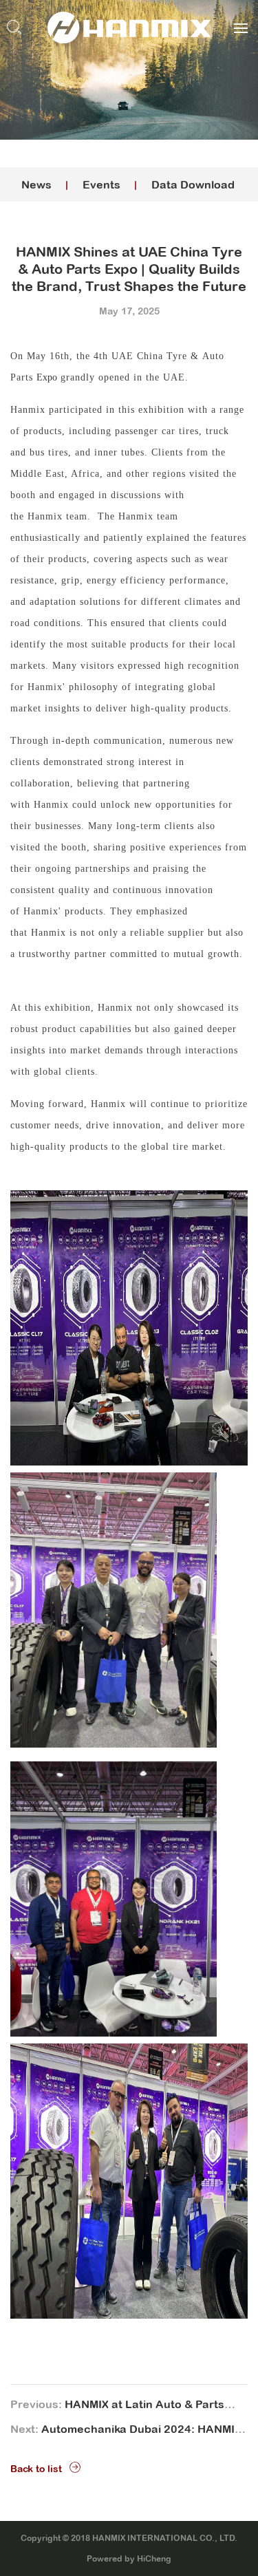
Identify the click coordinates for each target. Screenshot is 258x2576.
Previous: (117, 2407)
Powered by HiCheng (129, 2559)
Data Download (193, 184)
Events (101, 184)
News (36, 184)
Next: (126, 2432)
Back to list (36, 2469)
